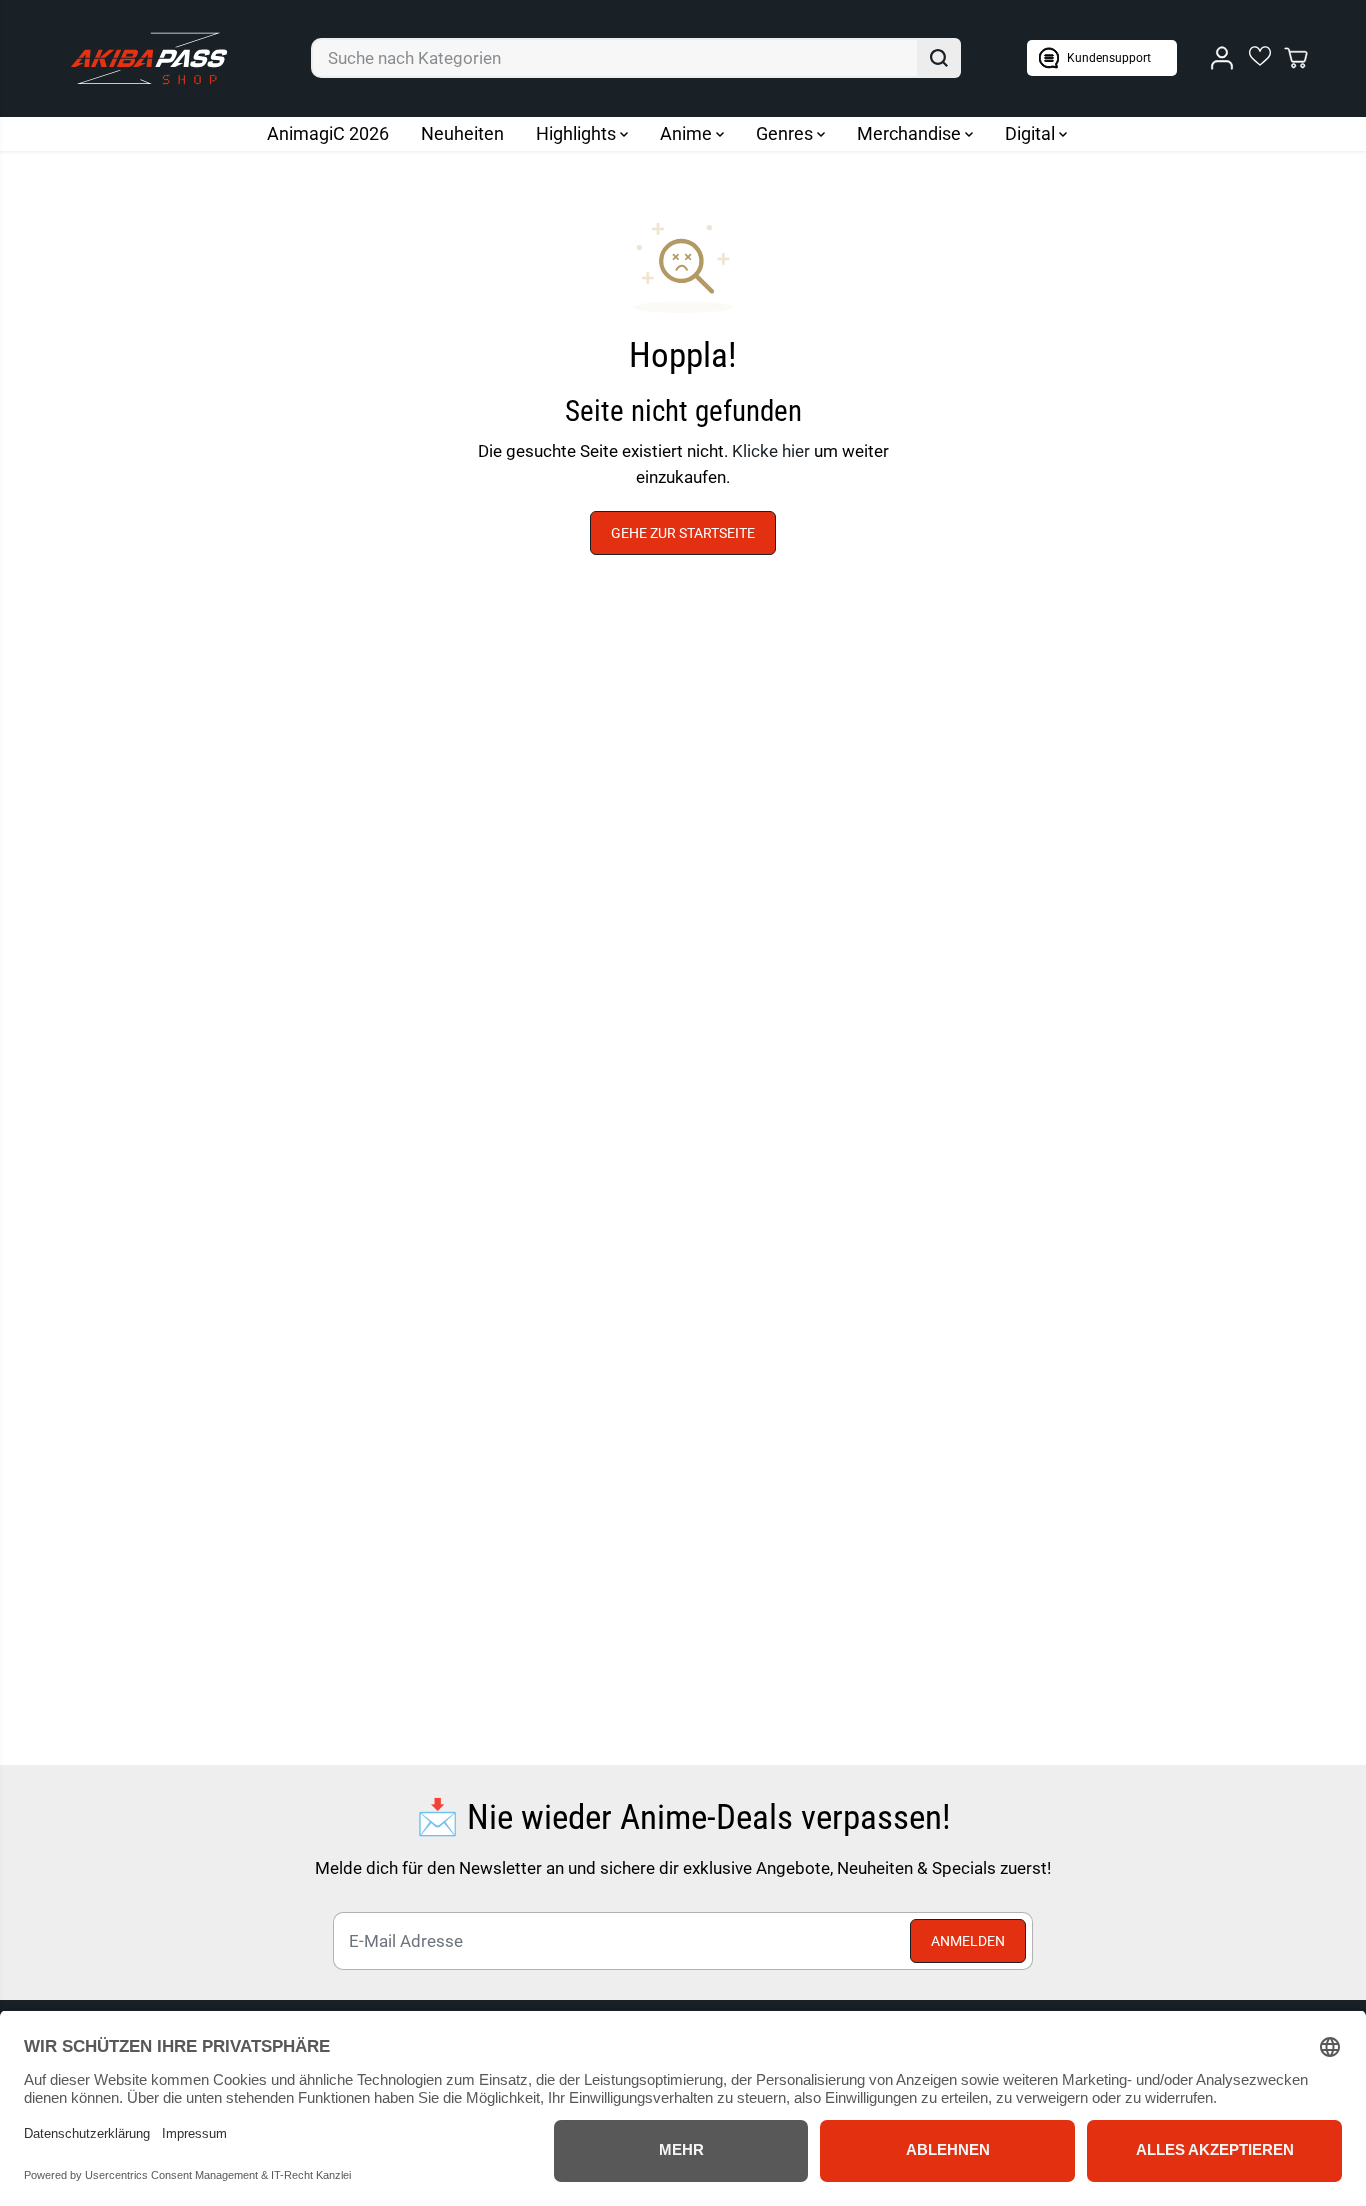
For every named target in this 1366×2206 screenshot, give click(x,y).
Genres (786, 133)
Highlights (578, 133)
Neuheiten (462, 133)
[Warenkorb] (1296, 58)
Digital (1032, 133)
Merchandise (911, 133)
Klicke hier (771, 451)
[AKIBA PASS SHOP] (149, 58)
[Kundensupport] (1102, 58)
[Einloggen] (1222, 58)
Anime (688, 133)
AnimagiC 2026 (328, 133)
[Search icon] (939, 58)
